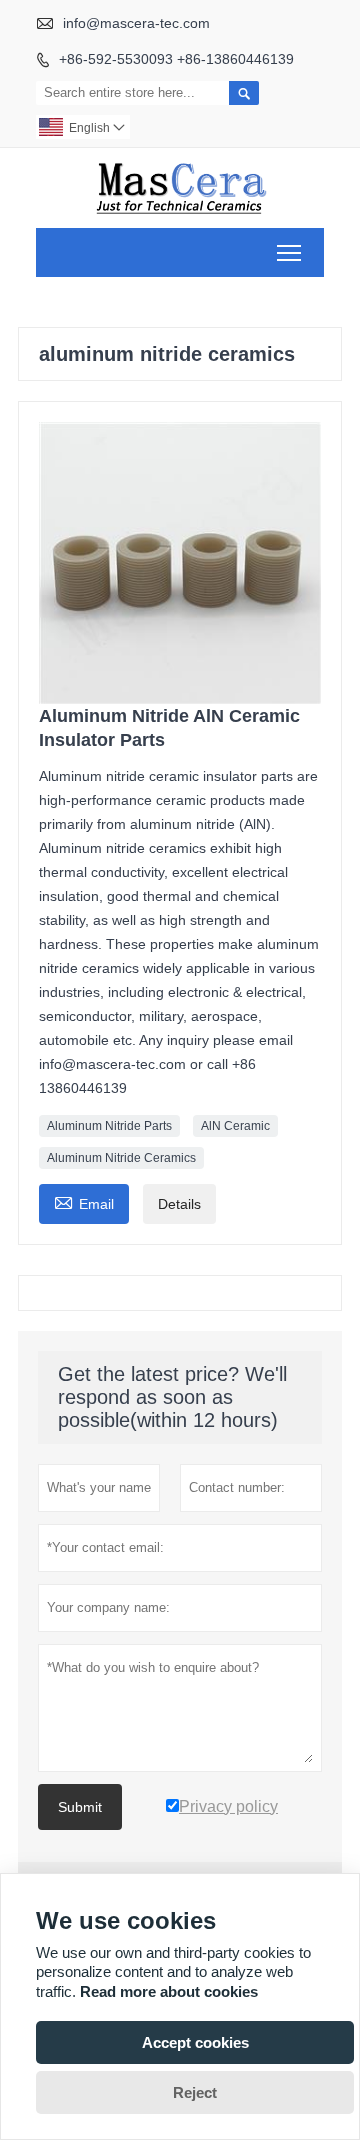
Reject (195, 2092)
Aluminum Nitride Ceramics (121, 1158)
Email (84, 1201)
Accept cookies (195, 2042)
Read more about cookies (169, 1991)
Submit (80, 1807)
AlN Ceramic (235, 1126)
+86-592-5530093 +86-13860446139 (176, 59)
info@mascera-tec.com (136, 23)
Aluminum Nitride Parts (109, 1126)
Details (179, 1204)
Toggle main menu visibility (289, 252)
